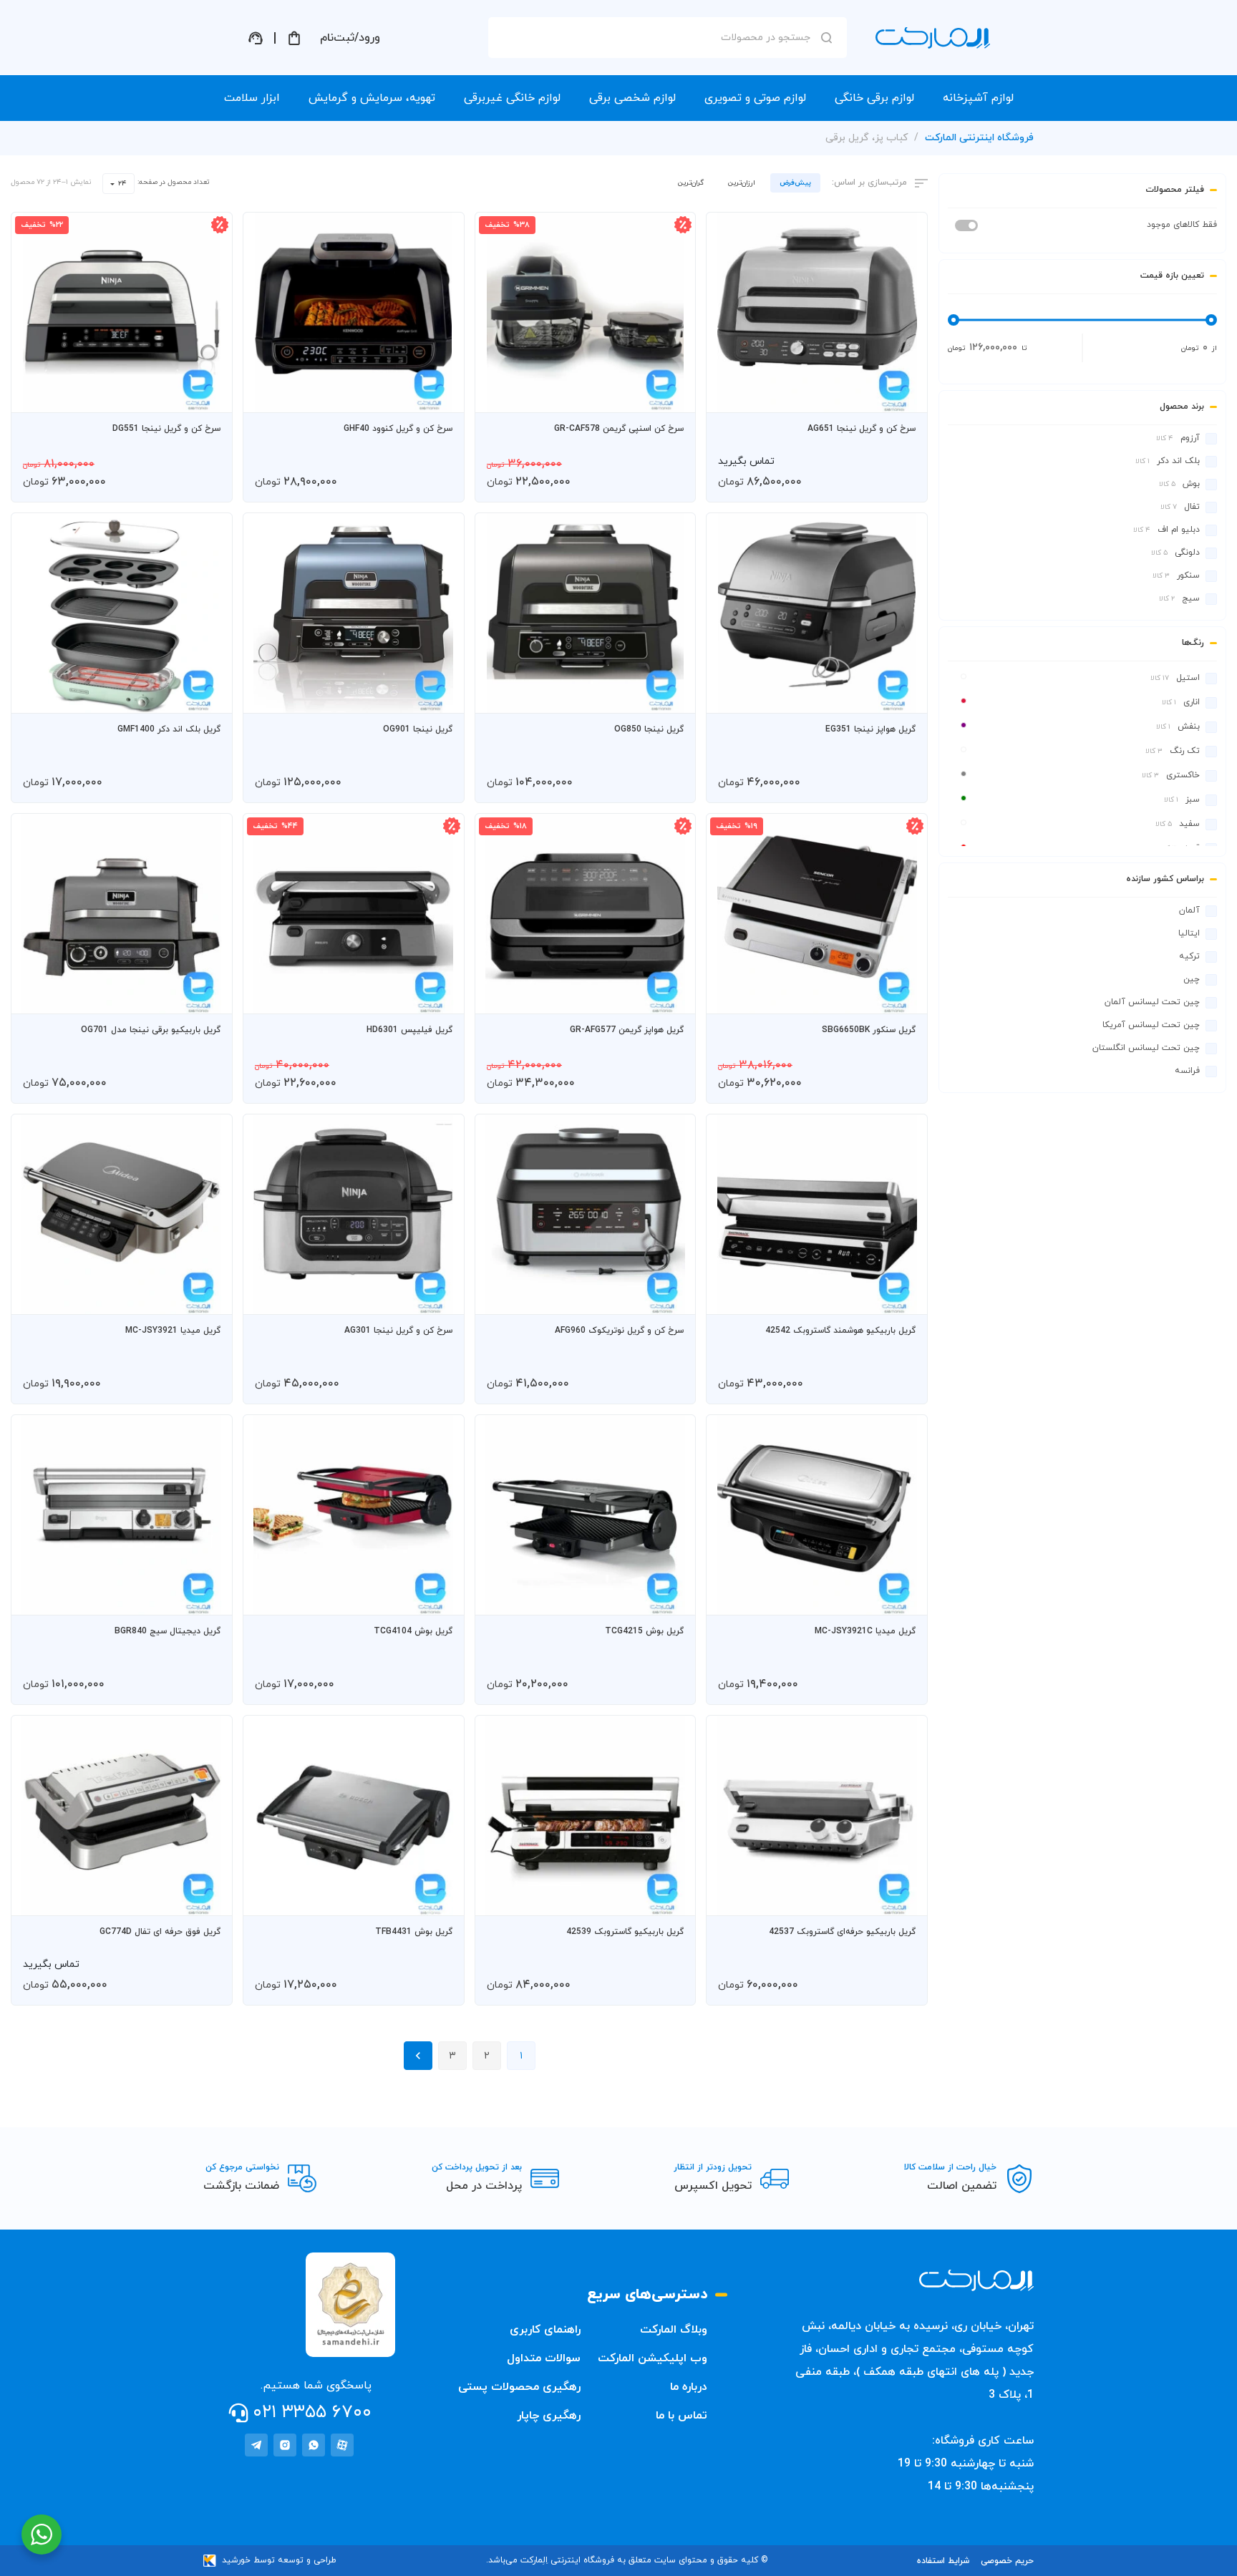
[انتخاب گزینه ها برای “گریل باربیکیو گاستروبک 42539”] (671, 1898)
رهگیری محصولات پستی (519, 2387)
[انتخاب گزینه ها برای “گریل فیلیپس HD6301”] (440, 996)
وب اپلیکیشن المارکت (653, 2358)
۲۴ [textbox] (122, 184)
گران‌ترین (691, 183)
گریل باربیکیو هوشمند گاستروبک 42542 (840, 1331)
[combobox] (118, 184)
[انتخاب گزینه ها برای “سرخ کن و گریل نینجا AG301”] (440, 1297)
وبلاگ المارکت (674, 2330)
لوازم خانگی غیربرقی (512, 98)
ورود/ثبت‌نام (350, 38)
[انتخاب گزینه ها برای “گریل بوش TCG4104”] (440, 1598)
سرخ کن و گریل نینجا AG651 (862, 429)
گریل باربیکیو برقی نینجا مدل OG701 (151, 1030)
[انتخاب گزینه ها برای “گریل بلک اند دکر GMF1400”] (208, 696)
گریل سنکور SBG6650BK (869, 1030)
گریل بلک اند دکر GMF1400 (169, 729)
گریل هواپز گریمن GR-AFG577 (627, 1030)
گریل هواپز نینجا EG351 (870, 729)
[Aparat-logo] (342, 2445)
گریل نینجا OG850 (649, 729)
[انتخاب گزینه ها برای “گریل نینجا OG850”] (671, 696)
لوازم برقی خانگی (874, 98)
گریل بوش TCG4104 (413, 1631)
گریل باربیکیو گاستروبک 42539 (625, 1932)
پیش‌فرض (795, 183)
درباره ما (689, 2387)
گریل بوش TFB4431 (414, 1932)
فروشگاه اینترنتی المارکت (979, 138)
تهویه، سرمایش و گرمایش (372, 98)
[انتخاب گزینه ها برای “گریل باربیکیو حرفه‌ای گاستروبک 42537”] (903, 1898)
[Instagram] (285, 2445)
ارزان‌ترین (742, 183)
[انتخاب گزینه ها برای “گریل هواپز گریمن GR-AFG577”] (671, 996)
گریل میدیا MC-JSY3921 (173, 1331)
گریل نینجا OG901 (418, 729)
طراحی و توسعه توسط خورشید (279, 2560)
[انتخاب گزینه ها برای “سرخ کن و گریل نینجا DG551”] (208, 395)
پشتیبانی (256, 38)
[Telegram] (256, 2445)
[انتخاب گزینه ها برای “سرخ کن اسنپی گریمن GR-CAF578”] (671, 395)
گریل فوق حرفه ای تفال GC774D (160, 1932)
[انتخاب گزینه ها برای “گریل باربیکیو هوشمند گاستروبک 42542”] (903, 1297)
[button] (903, 395)
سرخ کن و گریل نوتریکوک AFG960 (619, 1331)
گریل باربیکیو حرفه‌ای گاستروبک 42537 (842, 1932)
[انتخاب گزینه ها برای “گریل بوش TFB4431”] (440, 1898)
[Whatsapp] (314, 2445)
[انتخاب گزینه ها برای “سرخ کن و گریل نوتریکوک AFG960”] (671, 1297)
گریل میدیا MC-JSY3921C (865, 1631)
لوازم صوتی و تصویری (755, 98)
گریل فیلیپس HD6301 (409, 1030)
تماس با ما (681, 2416)
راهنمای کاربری (545, 2330)
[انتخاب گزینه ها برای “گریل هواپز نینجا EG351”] (903, 696)
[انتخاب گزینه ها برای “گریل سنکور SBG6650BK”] (903, 996)
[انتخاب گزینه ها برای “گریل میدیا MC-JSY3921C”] (903, 1598)
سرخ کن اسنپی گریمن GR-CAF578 (619, 429)
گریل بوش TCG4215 (644, 1631)
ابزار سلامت (252, 98)
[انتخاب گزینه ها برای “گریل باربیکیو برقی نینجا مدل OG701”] (208, 996)
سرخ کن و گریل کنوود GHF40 (398, 429)
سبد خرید (294, 38)
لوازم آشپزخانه (978, 98)
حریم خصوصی (1007, 2561)
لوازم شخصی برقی (632, 98)
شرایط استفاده (943, 2561)
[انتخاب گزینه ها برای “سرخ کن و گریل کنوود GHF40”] (440, 395)
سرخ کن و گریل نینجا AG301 (398, 1331)
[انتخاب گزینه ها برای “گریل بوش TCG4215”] (671, 1598)
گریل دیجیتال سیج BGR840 (168, 1631)
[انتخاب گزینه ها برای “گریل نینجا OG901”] (440, 696)
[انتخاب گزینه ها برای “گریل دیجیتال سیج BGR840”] (208, 1598)
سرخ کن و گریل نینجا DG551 (166, 429)
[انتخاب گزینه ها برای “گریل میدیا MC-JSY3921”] (208, 1297)
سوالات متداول (544, 2358)
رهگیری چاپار (549, 2416)
